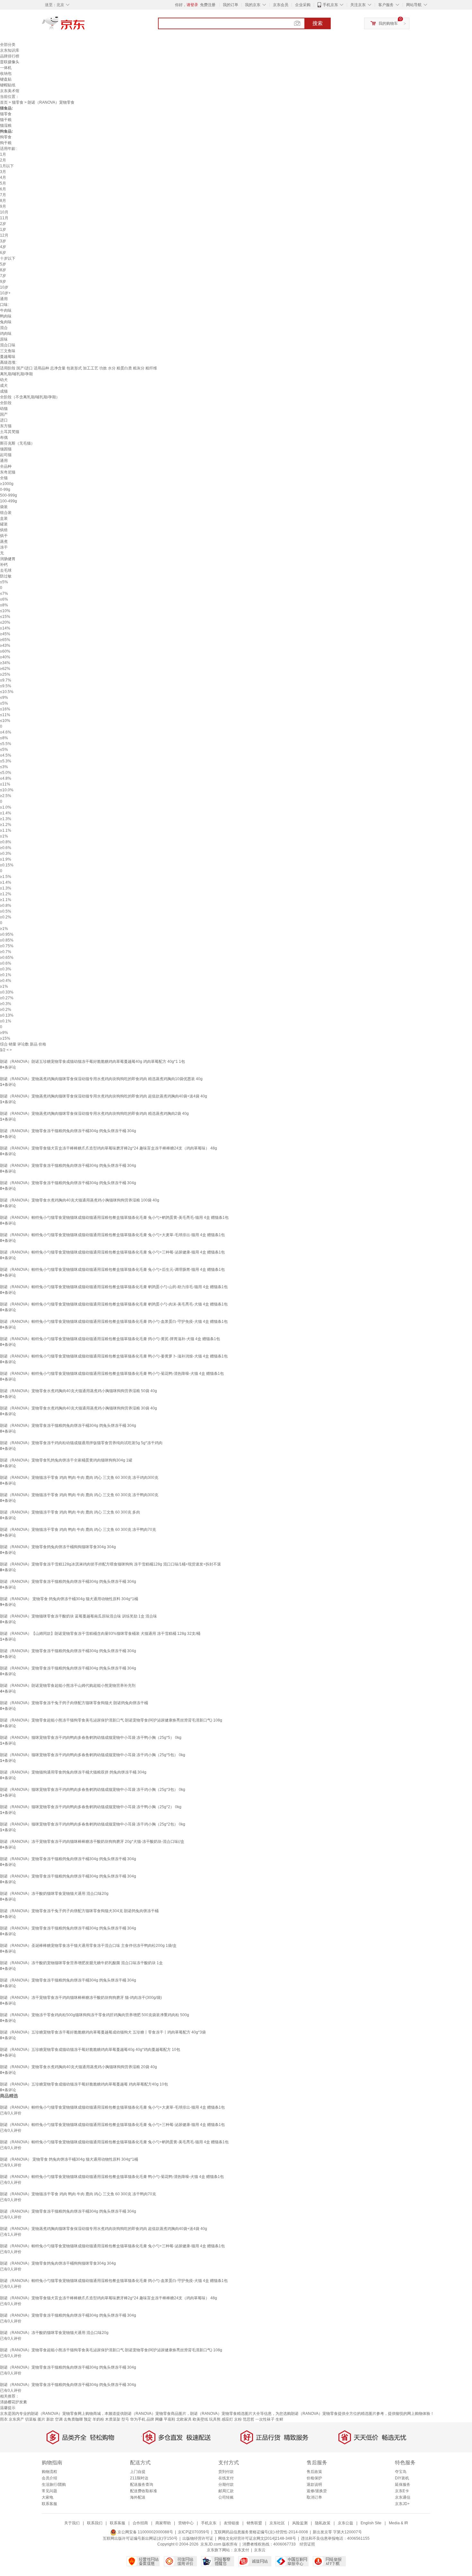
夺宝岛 (401, 2472)
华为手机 (138, 2419)
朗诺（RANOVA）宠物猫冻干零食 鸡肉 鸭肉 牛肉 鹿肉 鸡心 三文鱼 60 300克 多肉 (70, 1512)
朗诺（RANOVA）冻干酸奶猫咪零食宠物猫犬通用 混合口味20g (54, 1894)
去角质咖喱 (73, 2419)
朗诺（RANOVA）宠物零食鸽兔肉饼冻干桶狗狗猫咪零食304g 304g (58, 1547)
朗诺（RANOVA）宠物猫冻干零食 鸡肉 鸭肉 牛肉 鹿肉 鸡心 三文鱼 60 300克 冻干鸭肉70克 (78, 1530)
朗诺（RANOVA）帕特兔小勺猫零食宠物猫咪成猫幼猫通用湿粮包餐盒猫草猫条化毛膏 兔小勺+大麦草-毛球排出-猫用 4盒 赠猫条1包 (112, 1235)
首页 (4, 102)
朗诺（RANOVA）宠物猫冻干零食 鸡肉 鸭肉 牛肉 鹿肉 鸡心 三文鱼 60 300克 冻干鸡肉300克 (79, 1478)
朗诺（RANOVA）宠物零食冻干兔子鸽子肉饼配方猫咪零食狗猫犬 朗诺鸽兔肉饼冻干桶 (74, 1703)
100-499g (9, 501)
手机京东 (330, 5)
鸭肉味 (6, 316)
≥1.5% (6, 877)
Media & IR (398, 2523)
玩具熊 (215, 2419)
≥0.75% (7, 946)
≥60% (5, 651)
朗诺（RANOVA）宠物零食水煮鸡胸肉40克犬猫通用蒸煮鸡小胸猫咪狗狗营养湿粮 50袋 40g (79, 1391)
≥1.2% (6, 825)
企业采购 (303, 5)
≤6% (4, 599)
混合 (4, 328)
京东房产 (16, 2419)
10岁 (4, 287)
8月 (3, 201)
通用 (4, 299)
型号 (125, 2419)
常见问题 (49, 2491)
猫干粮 (6, 120)
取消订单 (314, 2497)
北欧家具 (184, 2419)
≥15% (5, 1038)
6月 (3, 189)
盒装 (4, 518)
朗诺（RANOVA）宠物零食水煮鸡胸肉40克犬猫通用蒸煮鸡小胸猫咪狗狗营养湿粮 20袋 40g (79, 2067)
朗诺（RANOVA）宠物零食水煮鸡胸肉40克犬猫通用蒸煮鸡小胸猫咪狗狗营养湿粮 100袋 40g (80, 1200)
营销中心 (186, 2523)
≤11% (5, 715)
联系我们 (95, 2523)
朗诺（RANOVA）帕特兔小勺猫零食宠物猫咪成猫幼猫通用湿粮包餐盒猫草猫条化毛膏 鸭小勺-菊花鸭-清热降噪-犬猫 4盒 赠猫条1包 (112, 1374)
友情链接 (232, 2523)
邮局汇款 (226, 2491)
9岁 (3, 282)
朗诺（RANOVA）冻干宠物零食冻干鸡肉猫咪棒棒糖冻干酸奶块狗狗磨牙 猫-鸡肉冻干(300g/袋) (81, 1998)
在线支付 (226, 2478)
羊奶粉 (98, 2419)
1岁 (3, 230)
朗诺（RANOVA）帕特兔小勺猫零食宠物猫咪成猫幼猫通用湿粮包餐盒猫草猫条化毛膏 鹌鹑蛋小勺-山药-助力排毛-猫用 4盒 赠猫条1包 (114, 1287)
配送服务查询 (142, 2485)
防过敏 (6, 576)
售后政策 (314, 2472)
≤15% (5, 617)
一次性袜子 (265, 2419)
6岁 (3, 253)
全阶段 (6, 403)
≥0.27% (7, 998)
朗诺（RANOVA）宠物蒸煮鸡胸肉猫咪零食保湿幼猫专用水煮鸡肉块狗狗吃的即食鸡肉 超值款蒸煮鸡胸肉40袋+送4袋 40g (104, 1096)
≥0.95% (7, 934)
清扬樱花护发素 (13, 2402)
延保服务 (403, 2485)
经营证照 (307, 2544)
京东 (85, 26)
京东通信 (403, 2497)
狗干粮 (6, 143)
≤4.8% (6, 778)
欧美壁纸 (200, 2419)
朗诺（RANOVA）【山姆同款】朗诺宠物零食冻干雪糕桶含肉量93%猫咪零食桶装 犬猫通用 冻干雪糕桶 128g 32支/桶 (100, 1634)
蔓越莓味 (8, 357)
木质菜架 (113, 2419)
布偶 (4, 438)
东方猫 (6, 426)
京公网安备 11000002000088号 (145, 2532)
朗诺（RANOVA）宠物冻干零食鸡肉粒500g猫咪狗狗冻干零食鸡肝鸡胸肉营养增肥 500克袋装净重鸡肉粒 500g (95, 2015)
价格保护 (314, 2478)
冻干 (4, 547)
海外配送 (138, 2497)
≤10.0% (7, 790)
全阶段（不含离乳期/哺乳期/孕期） (30, 397)
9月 (3, 206)
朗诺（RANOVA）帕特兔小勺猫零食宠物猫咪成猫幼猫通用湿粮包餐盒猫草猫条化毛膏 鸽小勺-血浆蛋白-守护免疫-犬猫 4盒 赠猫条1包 (114, 1322)
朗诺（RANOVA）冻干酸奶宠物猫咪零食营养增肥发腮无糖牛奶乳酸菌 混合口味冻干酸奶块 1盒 (81, 1963)
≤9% (4, 698)
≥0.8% (6, 842)
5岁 (3, 264)
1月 (3, 154)
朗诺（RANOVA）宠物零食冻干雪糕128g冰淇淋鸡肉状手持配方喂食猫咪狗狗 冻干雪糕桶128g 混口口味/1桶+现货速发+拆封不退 (110, 1564)
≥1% (4, 836)
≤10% (5, 611)
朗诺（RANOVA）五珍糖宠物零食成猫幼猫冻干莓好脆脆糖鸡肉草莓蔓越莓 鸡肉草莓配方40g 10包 (84, 2084)
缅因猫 (6, 449)
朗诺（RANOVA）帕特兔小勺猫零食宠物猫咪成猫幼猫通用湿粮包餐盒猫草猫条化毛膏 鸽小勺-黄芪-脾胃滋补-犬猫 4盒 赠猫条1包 (110, 1339)
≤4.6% (6, 732)
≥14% (5, 628)
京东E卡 (402, 2491)
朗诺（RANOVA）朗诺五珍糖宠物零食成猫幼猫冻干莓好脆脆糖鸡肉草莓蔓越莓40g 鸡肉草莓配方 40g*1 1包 (92, 1062)
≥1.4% (6, 813)
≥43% (5, 646)
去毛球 (6, 570)
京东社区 (277, 2523)
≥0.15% (7, 865)
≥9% (4, 1033)
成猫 (4, 391)
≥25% (5, 674)
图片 (41, 2419)
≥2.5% (6, 796)
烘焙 (4, 530)
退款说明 (314, 2485)
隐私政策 (323, 2523)
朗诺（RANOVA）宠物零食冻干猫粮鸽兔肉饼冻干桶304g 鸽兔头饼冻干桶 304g (68, 1131)
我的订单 (231, 5)
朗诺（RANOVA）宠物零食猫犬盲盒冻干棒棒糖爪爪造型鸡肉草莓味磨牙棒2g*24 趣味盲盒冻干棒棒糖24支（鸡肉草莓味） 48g (109, 1148)
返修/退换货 (317, 2491)
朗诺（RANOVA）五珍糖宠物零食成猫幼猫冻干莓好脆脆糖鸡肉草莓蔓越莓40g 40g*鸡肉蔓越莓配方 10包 (90, 2050)
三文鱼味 (8, 351)
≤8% (4, 605)
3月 (3, 172)
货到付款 (226, 2472)
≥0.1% (6, 975)
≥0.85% (7, 940)
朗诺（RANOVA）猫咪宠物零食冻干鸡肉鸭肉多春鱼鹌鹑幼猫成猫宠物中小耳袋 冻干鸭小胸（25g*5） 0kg (91, 1738)
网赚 (159, 2419)
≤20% (5, 622)
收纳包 (6, 74)
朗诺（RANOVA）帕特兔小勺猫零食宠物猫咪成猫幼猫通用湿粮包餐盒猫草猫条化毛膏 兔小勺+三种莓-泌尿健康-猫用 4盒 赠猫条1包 (112, 1252)
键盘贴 (6, 79)
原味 (4, 339)
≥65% (5, 640)
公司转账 (226, 2497)
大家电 (48, 2497)
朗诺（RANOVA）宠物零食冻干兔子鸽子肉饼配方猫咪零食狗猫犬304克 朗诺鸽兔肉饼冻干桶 (79, 1911)
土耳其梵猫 (10, 432)
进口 (4, 420)
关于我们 (72, 2523)
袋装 (4, 507)
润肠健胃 (8, 559)
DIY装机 (402, 2478)
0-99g (5, 490)
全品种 (6, 466)
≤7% (4, 594)
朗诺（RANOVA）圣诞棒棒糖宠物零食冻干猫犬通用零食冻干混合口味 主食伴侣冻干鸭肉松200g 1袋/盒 (88, 1946)
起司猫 (6, 455)
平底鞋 (170, 2419)
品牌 (150, 2419)
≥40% (5, 657)
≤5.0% (6, 773)
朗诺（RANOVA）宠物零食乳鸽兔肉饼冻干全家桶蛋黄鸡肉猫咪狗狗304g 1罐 (66, 1460)
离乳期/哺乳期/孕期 (16, 374)
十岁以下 (8, 258)
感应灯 (227, 2419)
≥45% (5, 634)
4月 (3, 178)
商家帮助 (163, 2523)
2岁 (3, 224)
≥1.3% (6, 819)
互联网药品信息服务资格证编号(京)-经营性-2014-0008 (261, 2532)
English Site (371, 2523)
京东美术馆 (10, 91)
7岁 (3, 276)
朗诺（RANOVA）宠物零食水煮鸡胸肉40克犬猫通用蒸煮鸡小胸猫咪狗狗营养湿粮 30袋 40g (79, 1408)
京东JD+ (402, 2504)
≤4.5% (6, 755)
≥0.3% (6, 854)
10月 (4, 212)
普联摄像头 (10, 62)
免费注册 (208, 5)
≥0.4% (6, 981)
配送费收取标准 (144, 2491)
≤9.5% (6, 686)
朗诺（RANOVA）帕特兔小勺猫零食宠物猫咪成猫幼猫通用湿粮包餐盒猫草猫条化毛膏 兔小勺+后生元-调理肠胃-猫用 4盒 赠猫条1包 (112, 1270)
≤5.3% (6, 761)
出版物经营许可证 (198, 2538)
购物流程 (49, 2472)
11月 (4, 218)
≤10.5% (7, 692)
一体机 (6, 68)
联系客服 (49, 2504)
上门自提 (138, 2472)
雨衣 (4, 2419)
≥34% (5, 663)
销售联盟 (254, 2523)
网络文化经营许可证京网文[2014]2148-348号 (257, 2538)
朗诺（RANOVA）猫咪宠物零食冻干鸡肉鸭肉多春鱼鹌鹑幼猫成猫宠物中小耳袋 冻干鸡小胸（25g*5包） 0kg (93, 1755)
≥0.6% (6, 848)
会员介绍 (49, 2478)
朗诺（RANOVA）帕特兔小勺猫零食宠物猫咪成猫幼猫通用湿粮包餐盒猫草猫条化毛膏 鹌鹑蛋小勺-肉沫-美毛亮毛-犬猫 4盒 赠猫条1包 (114, 1304)
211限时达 (139, 2478)
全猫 (4, 478)
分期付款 (226, 2485)
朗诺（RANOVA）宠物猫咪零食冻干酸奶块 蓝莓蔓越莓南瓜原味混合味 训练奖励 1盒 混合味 (79, 1616)
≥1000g (7, 484)
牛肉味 (6, 310)
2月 (3, 160)
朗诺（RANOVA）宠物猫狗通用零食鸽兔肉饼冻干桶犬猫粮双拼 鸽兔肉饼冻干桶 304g (73, 1772)
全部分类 (8, 45)
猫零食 (18, 102)
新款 (50, 2419)
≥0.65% (7, 958)
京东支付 (241, 2550)
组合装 (6, 513)
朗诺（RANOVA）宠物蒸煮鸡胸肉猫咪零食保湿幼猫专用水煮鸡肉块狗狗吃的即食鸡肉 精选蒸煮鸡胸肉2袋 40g (94, 1114)
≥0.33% (7, 992)
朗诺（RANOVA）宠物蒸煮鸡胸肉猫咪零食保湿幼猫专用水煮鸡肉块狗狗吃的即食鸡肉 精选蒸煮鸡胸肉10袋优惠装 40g (101, 1079)
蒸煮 (4, 542)
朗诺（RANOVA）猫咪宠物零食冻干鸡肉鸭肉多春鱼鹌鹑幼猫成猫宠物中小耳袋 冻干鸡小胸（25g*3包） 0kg (93, 1790)
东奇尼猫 (8, 472)
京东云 (260, 2550)
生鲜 (279, 2419)
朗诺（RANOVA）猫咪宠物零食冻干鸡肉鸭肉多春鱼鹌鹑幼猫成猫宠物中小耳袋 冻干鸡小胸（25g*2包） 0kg (93, 1824)
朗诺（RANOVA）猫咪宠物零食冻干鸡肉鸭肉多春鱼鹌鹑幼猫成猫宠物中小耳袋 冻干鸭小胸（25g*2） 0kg (91, 1807)
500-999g (9, 495)
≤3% (4, 767)
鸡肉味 (6, 334)
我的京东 (253, 5)
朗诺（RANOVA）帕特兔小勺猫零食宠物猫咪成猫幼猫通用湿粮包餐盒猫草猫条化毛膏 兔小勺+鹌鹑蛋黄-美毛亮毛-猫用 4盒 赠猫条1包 (114, 1218)
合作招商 (140, 2523)
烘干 (4, 536)
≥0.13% (7, 1015)
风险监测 (300, 2523)
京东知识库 (10, 50)
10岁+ (5, 293)
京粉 (238, 2419)
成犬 (4, 386)
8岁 (3, 270)
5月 (3, 183)
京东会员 (281, 5)
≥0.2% (6, 917)
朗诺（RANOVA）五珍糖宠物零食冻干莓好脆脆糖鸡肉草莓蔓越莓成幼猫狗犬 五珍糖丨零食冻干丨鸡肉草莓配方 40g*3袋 (103, 2032)
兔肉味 (6, 322)
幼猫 (4, 409)
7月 (3, 195)
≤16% (5, 709)
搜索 (318, 23)
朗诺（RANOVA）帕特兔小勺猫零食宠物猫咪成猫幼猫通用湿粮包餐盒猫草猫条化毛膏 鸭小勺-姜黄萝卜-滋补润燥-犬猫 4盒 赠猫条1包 (114, 1356)
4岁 (3, 247)
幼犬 (4, 380)
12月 (4, 235)
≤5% (4, 582)
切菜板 (31, 2419)
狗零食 (6, 137)
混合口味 (8, 345)
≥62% (5, 669)
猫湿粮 (6, 126)
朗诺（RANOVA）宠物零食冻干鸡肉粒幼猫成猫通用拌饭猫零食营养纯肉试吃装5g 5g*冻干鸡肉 (81, 1443)
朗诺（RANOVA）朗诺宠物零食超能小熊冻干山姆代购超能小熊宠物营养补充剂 (68, 1686)
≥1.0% (6, 807)
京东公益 (345, 2523)
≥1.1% (6, 830)
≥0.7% (6, 952)
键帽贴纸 (8, 85)
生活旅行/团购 (54, 2485)
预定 (88, 2419)
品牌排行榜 (10, 56)
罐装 (4, 524)
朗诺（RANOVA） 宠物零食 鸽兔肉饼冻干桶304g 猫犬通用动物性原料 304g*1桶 (69, 1599)
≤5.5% (6, 744)
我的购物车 (388, 23)
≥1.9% (6, 859)
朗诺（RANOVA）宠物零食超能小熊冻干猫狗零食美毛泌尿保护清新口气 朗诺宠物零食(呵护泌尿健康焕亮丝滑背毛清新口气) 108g (111, 1720)
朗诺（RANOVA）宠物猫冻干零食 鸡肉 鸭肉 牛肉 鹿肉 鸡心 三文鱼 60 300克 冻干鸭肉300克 (79, 1495)
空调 (59, 2419)
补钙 (4, 565)
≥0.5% (6, 911)
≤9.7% (6, 680)
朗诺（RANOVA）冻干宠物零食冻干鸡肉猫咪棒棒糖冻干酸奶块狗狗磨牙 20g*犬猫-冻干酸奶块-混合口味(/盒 (92, 1842)
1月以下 (7, 166)
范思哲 (249, 2419)
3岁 (3, 241)
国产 (4, 414)
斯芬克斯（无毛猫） (17, 443)
